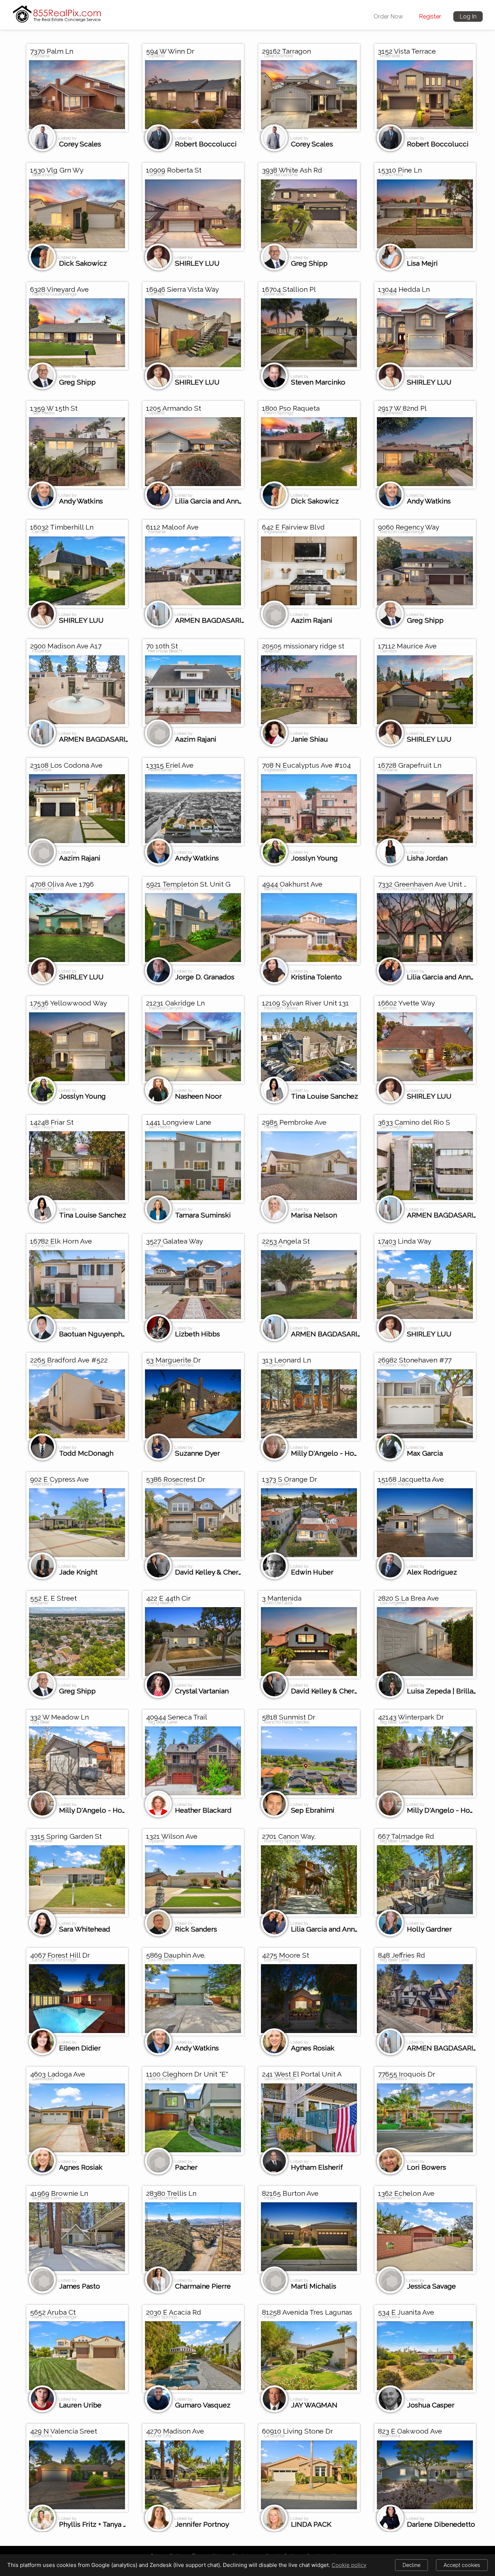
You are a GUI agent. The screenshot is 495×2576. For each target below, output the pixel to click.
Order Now (388, 16)
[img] (57, 12)
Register (430, 16)
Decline (411, 2565)
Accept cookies (462, 2565)
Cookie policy (349, 2565)
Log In (468, 16)
